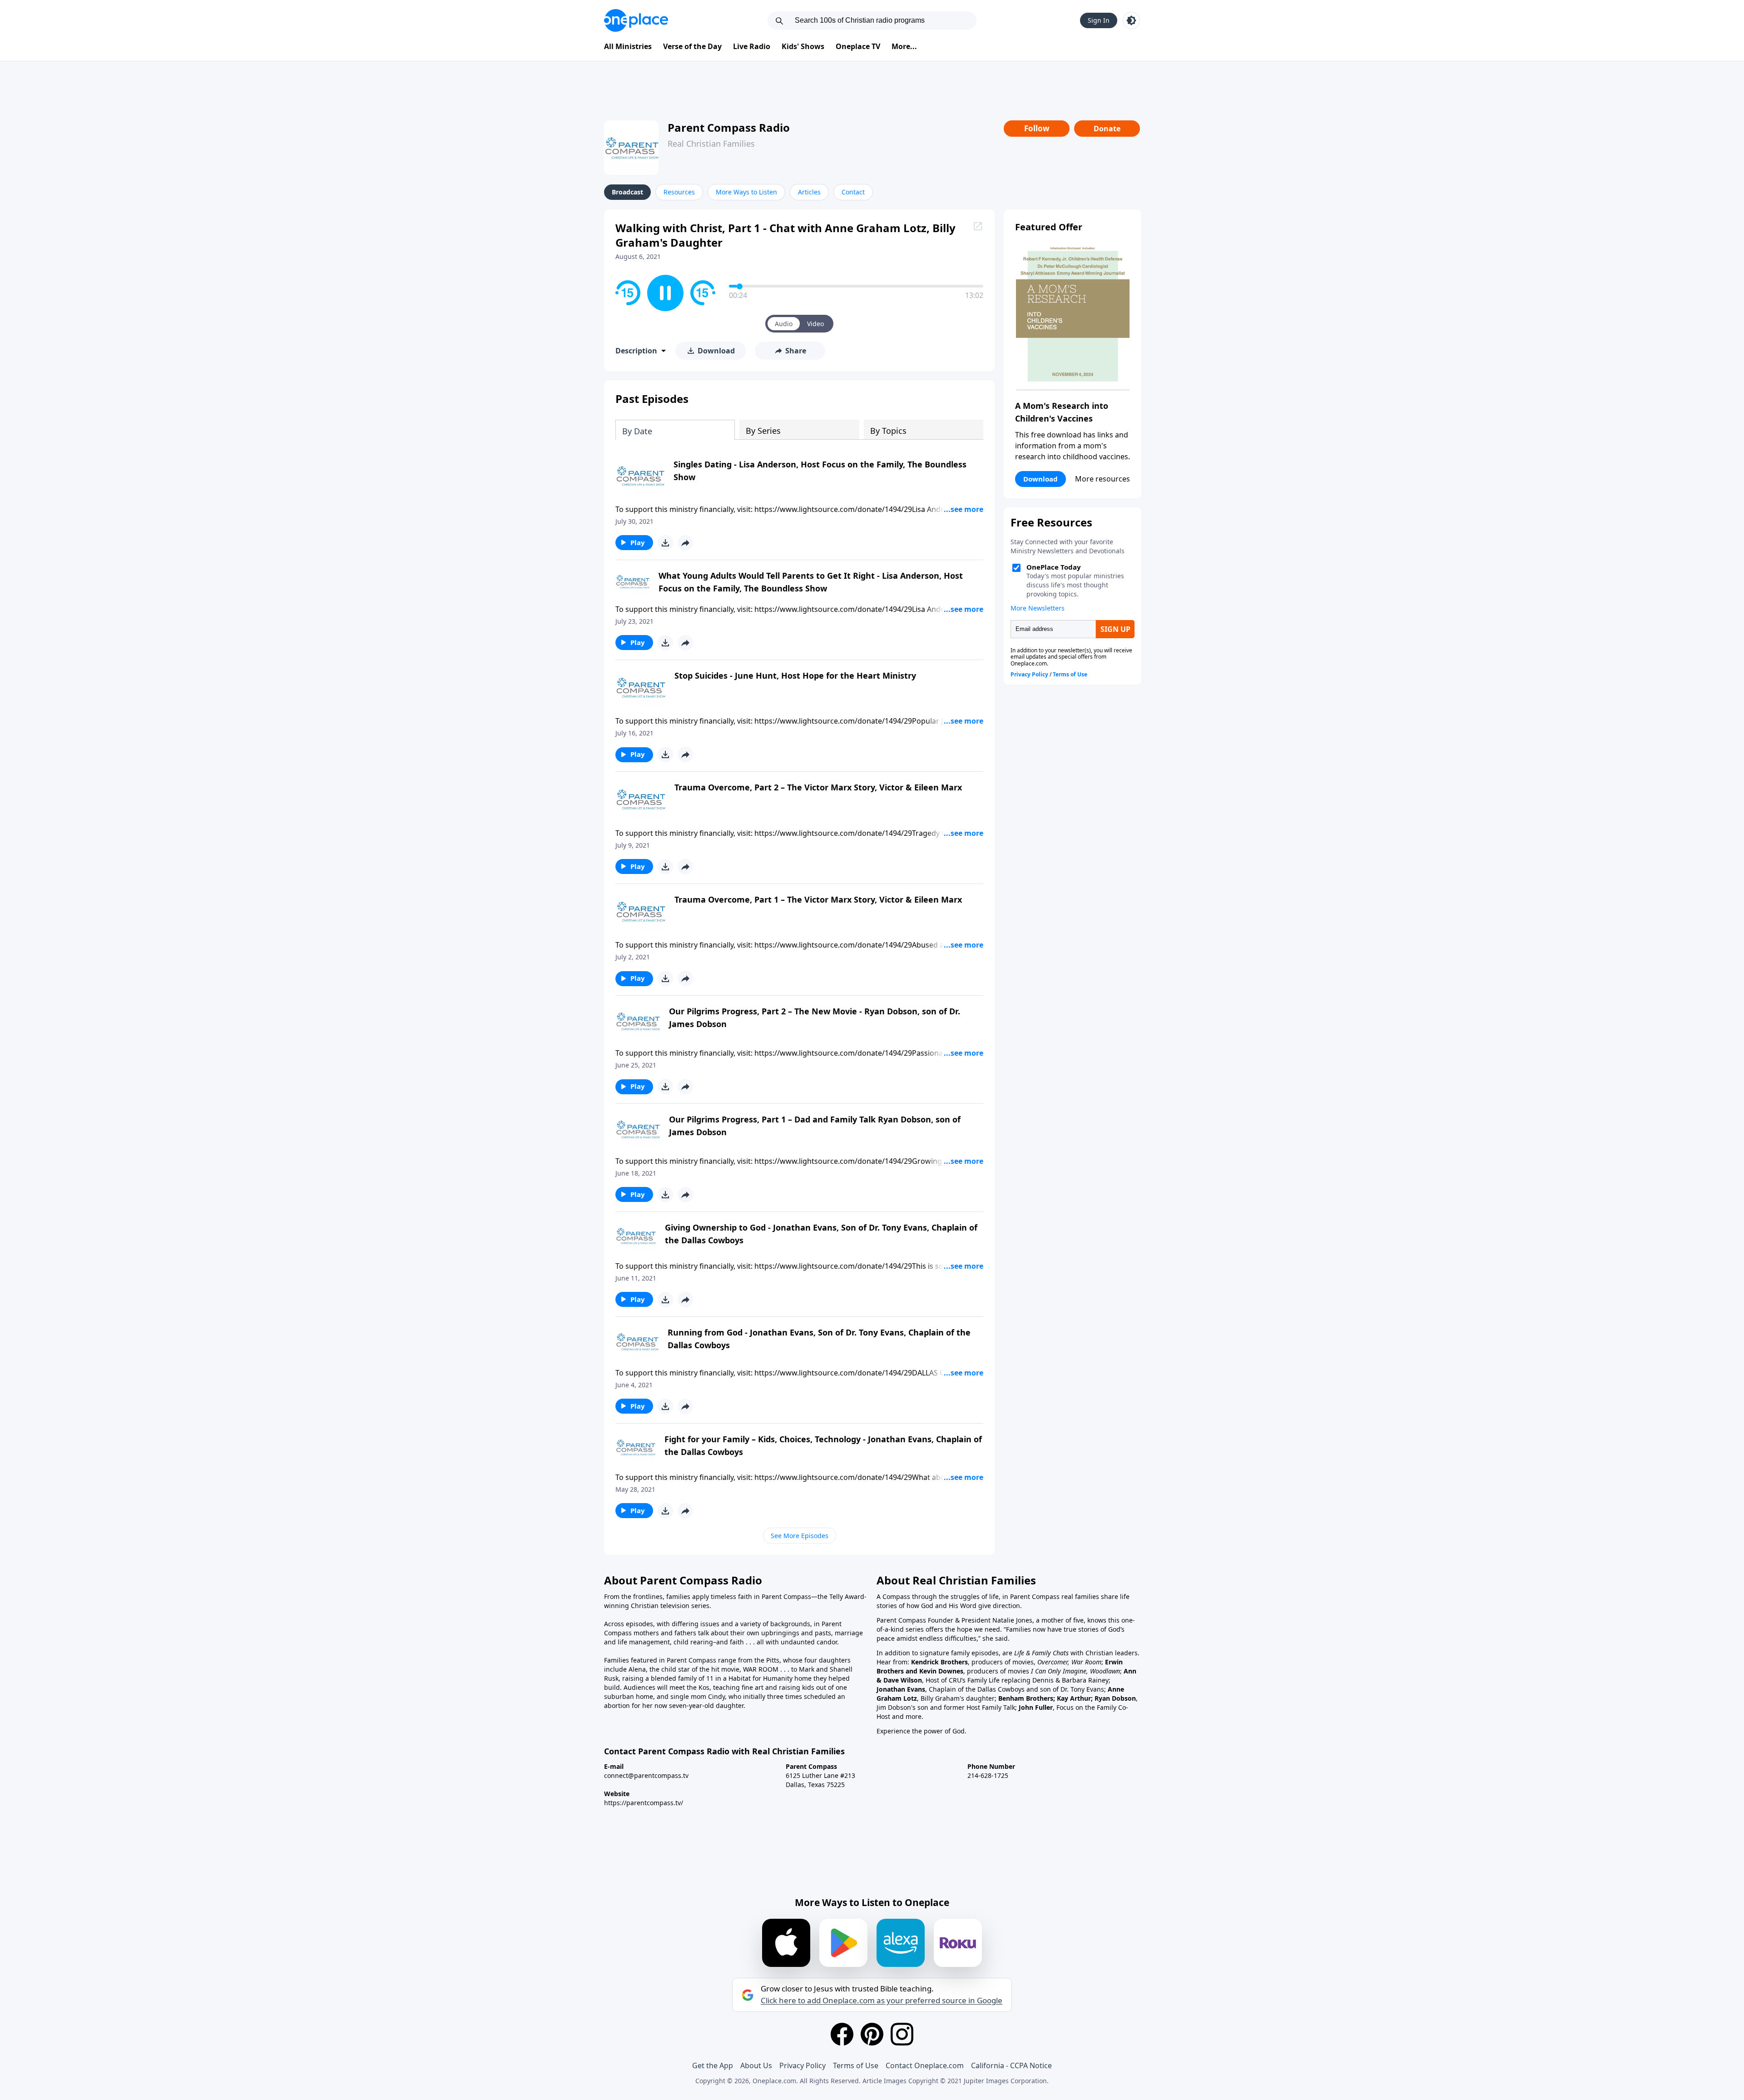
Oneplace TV (858, 46)
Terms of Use (856, 2065)
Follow (1037, 128)
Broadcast (627, 192)
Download (1040, 479)
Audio (784, 324)
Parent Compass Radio (729, 127)
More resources (1102, 479)
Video (815, 324)
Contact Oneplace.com (925, 2065)
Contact (853, 192)
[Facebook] (842, 2034)
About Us (756, 2065)
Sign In (1099, 20)
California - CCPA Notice (1011, 2065)
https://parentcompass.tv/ (644, 1803)
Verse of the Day (692, 46)
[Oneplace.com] (636, 20)
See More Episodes (800, 1536)
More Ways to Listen (746, 192)
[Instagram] (902, 2034)
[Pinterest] (872, 2034)
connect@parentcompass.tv (646, 1775)
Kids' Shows (803, 46)
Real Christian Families (711, 144)
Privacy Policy (803, 2065)
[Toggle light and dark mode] (1131, 20)
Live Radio (752, 46)
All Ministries (628, 46)
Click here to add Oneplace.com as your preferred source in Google (882, 2001)
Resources (679, 192)
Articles (809, 192)
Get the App (713, 2065)
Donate (1107, 129)
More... (904, 46)
